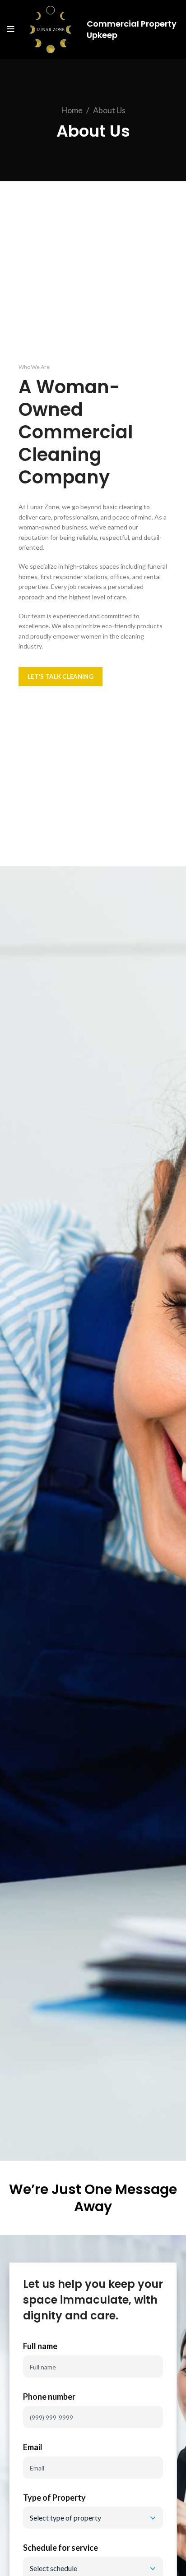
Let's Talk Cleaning (60, 676)
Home (72, 110)
